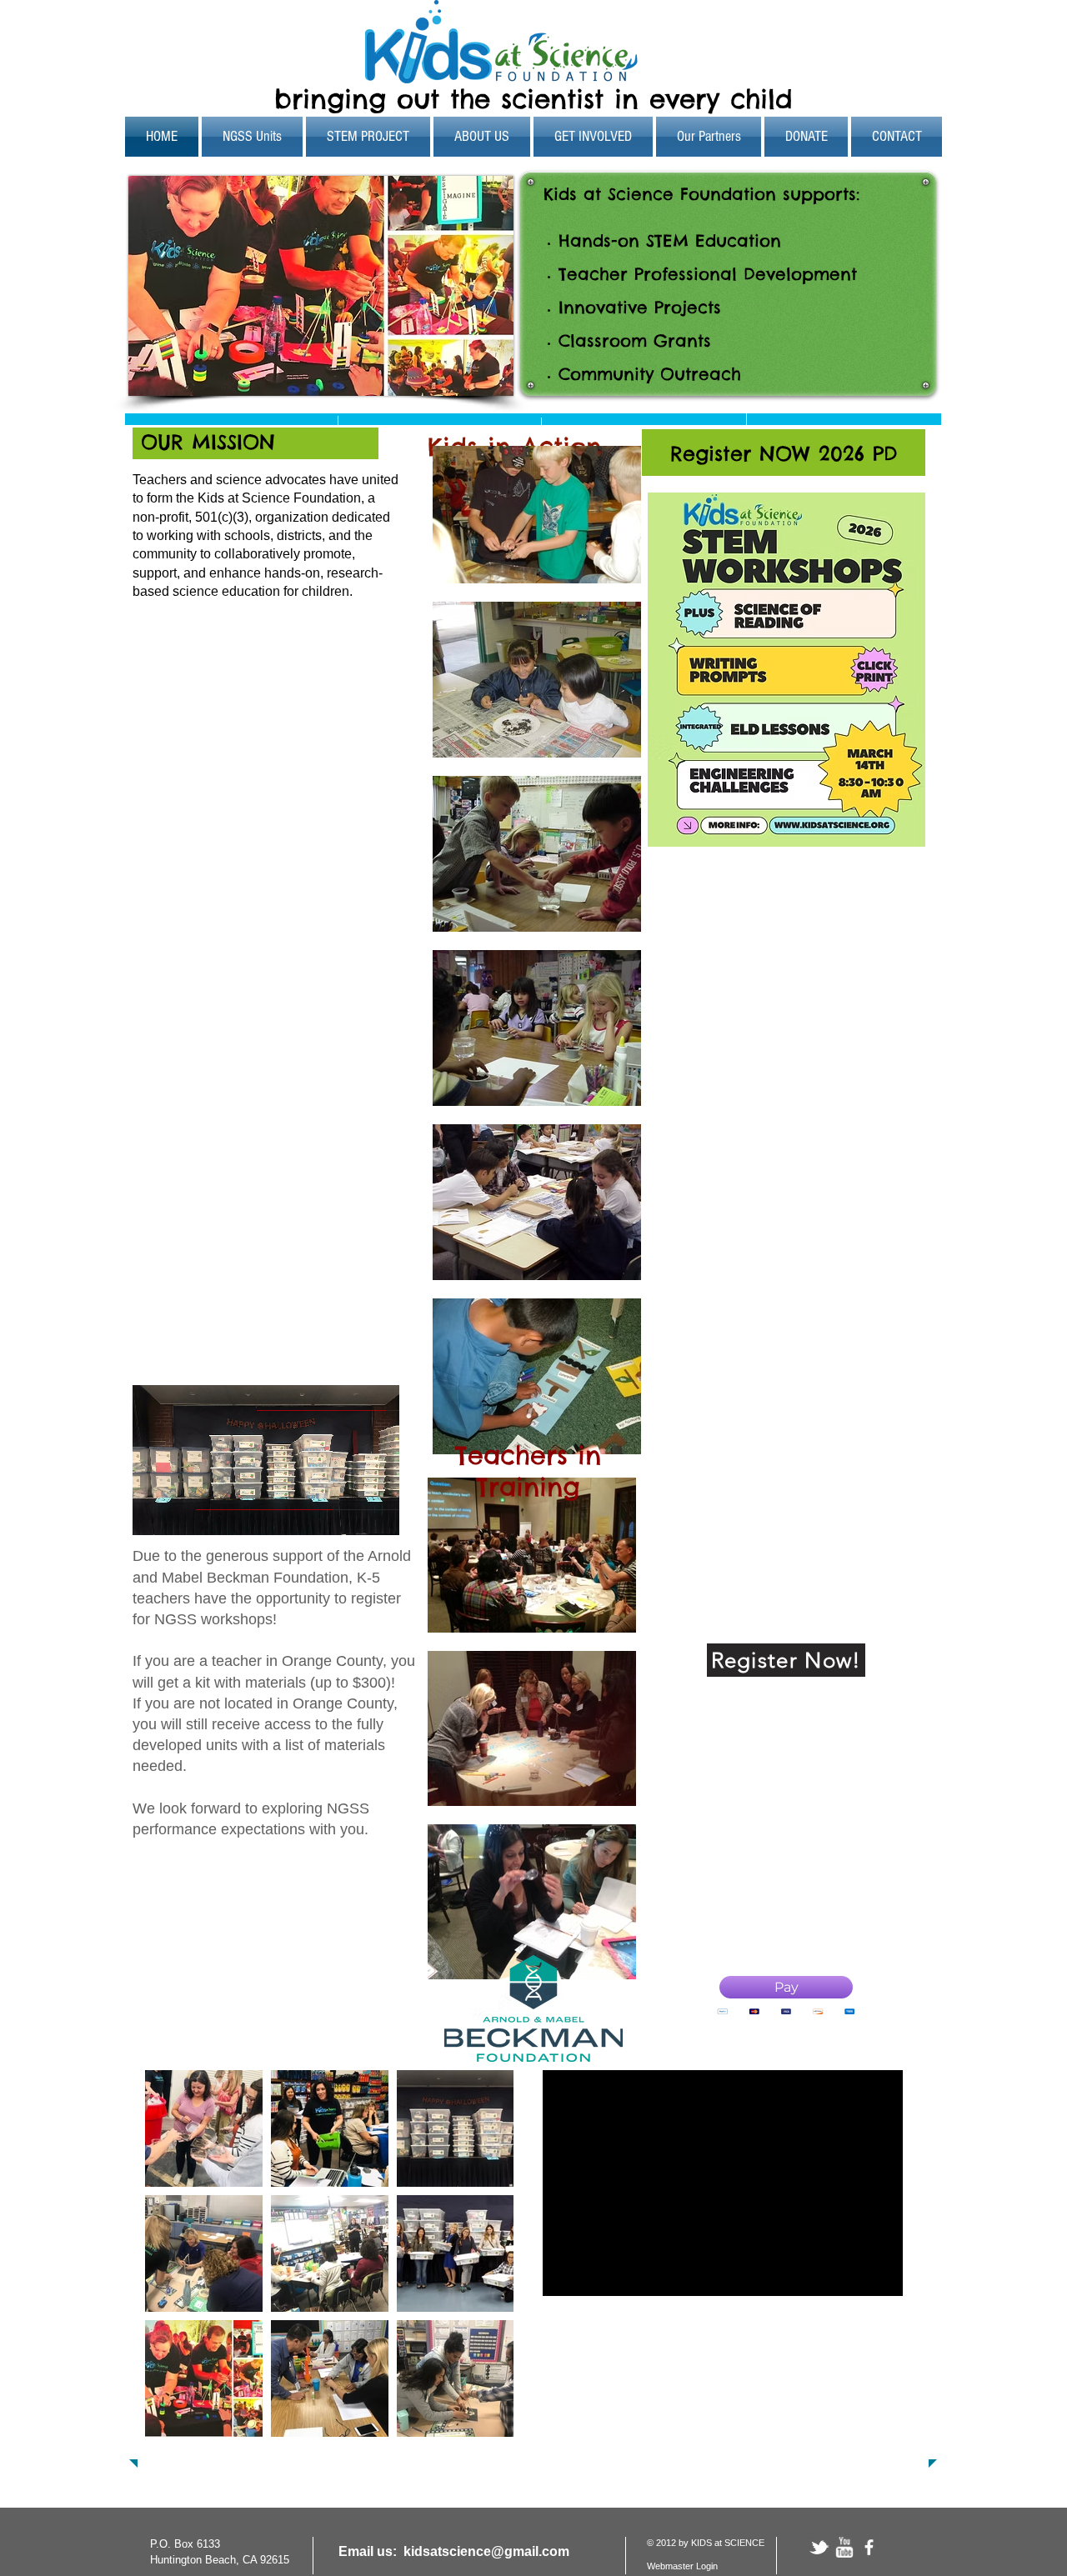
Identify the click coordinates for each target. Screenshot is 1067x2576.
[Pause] (154, 1513)
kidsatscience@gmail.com (486, 2551)
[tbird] (819, 2547)
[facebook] (869, 2547)
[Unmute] (183, 1513)
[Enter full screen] (377, 1513)
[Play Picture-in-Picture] (348, 1513)
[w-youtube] (844, 2547)
